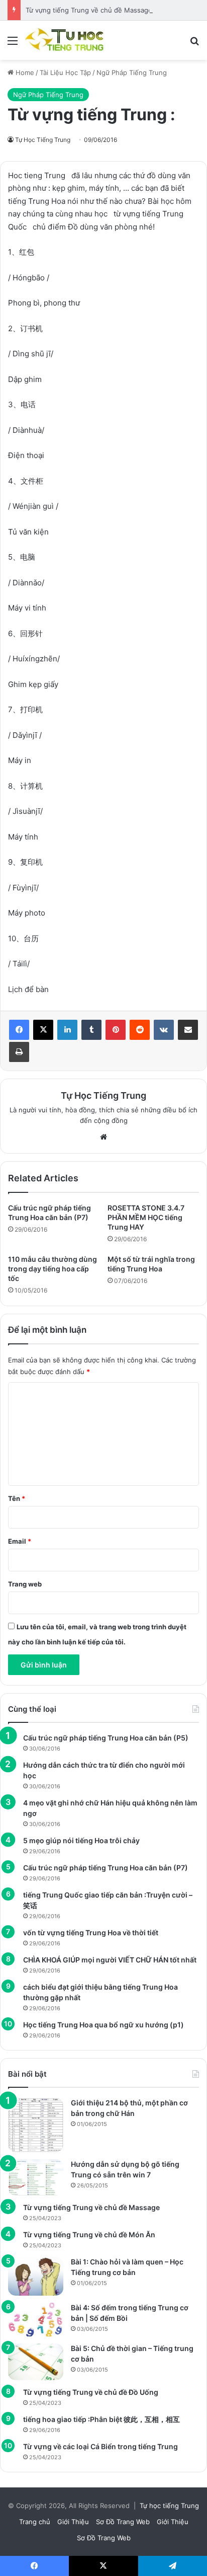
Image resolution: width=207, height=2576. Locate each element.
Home (24, 72)
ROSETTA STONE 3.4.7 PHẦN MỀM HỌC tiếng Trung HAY (146, 1217)
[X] (43, 1030)
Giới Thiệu (73, 2522)
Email (20, 1541)
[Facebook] (19, 1030)
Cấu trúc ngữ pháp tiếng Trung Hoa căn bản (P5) (106, 1738)
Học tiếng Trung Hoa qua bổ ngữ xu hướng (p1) (103, 2025)
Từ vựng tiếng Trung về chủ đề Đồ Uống (91, 2392)
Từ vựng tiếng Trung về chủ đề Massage (89, 10)
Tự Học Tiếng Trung (43, 140)
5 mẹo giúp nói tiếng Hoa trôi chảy (81, 1840)
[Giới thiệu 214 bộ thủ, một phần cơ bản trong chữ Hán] (36, 2125)
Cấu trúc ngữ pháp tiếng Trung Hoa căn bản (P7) (106, 1868)
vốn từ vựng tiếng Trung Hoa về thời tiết (91, 1933)
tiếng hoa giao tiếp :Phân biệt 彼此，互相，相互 (101, 2419)
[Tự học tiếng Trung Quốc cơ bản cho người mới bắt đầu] (65, 40)
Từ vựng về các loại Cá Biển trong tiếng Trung (100, 2446)
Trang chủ (35, 2522)
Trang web (25, 1584)
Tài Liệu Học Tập (65, 72)
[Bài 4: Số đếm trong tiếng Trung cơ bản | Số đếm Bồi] (36, 2320)
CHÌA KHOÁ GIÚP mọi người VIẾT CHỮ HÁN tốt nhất (110, 1960)
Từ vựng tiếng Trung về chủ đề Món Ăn (89, 2234)
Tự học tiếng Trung (169, 2506)
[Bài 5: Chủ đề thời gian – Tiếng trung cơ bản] (36, 2362)
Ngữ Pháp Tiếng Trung (132, 72)
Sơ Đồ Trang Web (123, 2522)
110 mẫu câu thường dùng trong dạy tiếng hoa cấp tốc (53, 1269)
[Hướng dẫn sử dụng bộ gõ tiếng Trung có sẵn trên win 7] (36, 2177)
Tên (17, 1498)
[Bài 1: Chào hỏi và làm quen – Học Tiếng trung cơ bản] (36, 2276)
